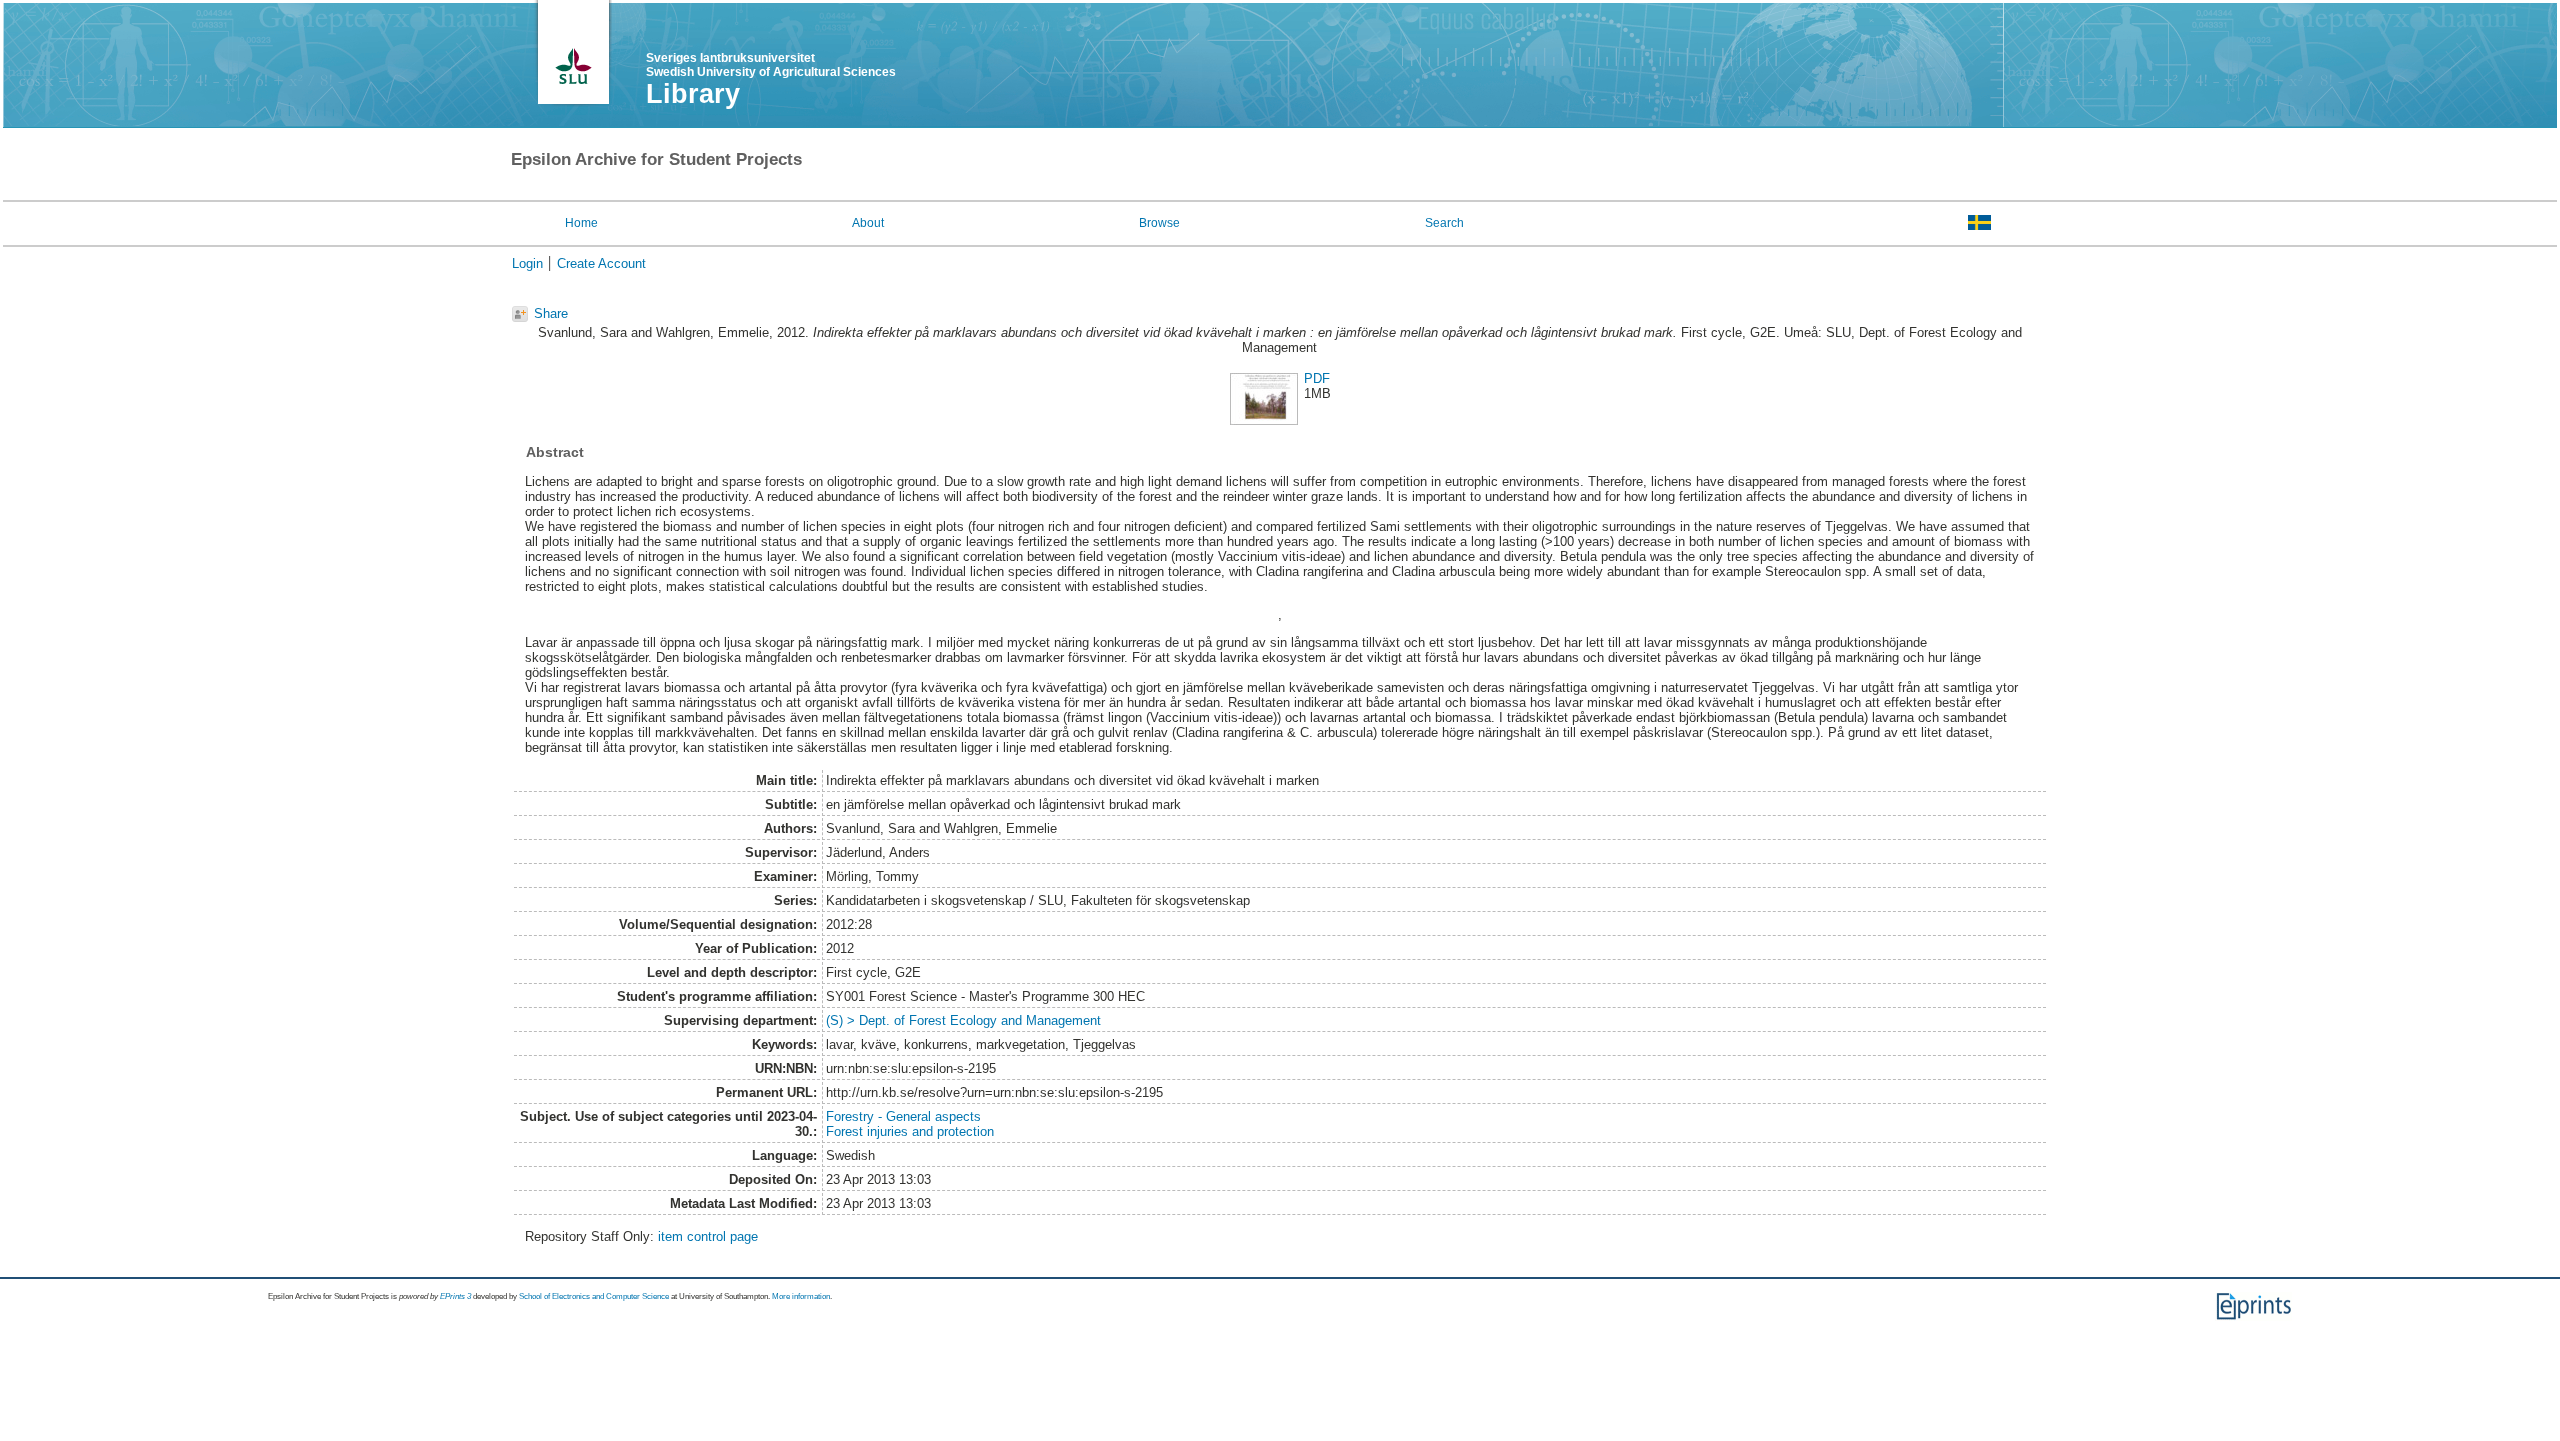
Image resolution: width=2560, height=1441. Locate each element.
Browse (1159, 223)
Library (693, 94)
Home (581, 223)
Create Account (601, 263)
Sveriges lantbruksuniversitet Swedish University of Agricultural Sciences (771, 65)
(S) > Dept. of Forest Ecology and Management (963, 1020)
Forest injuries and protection (910, 1131)
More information (801, 1296)
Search (1444, 223)
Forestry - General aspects (903, 1116)
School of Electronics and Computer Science (594, 1296)
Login (527, 263)
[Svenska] (1979, 222)
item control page (708, 1236)
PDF (1317, 378)
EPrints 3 (455, 1296)
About (868, 223)
